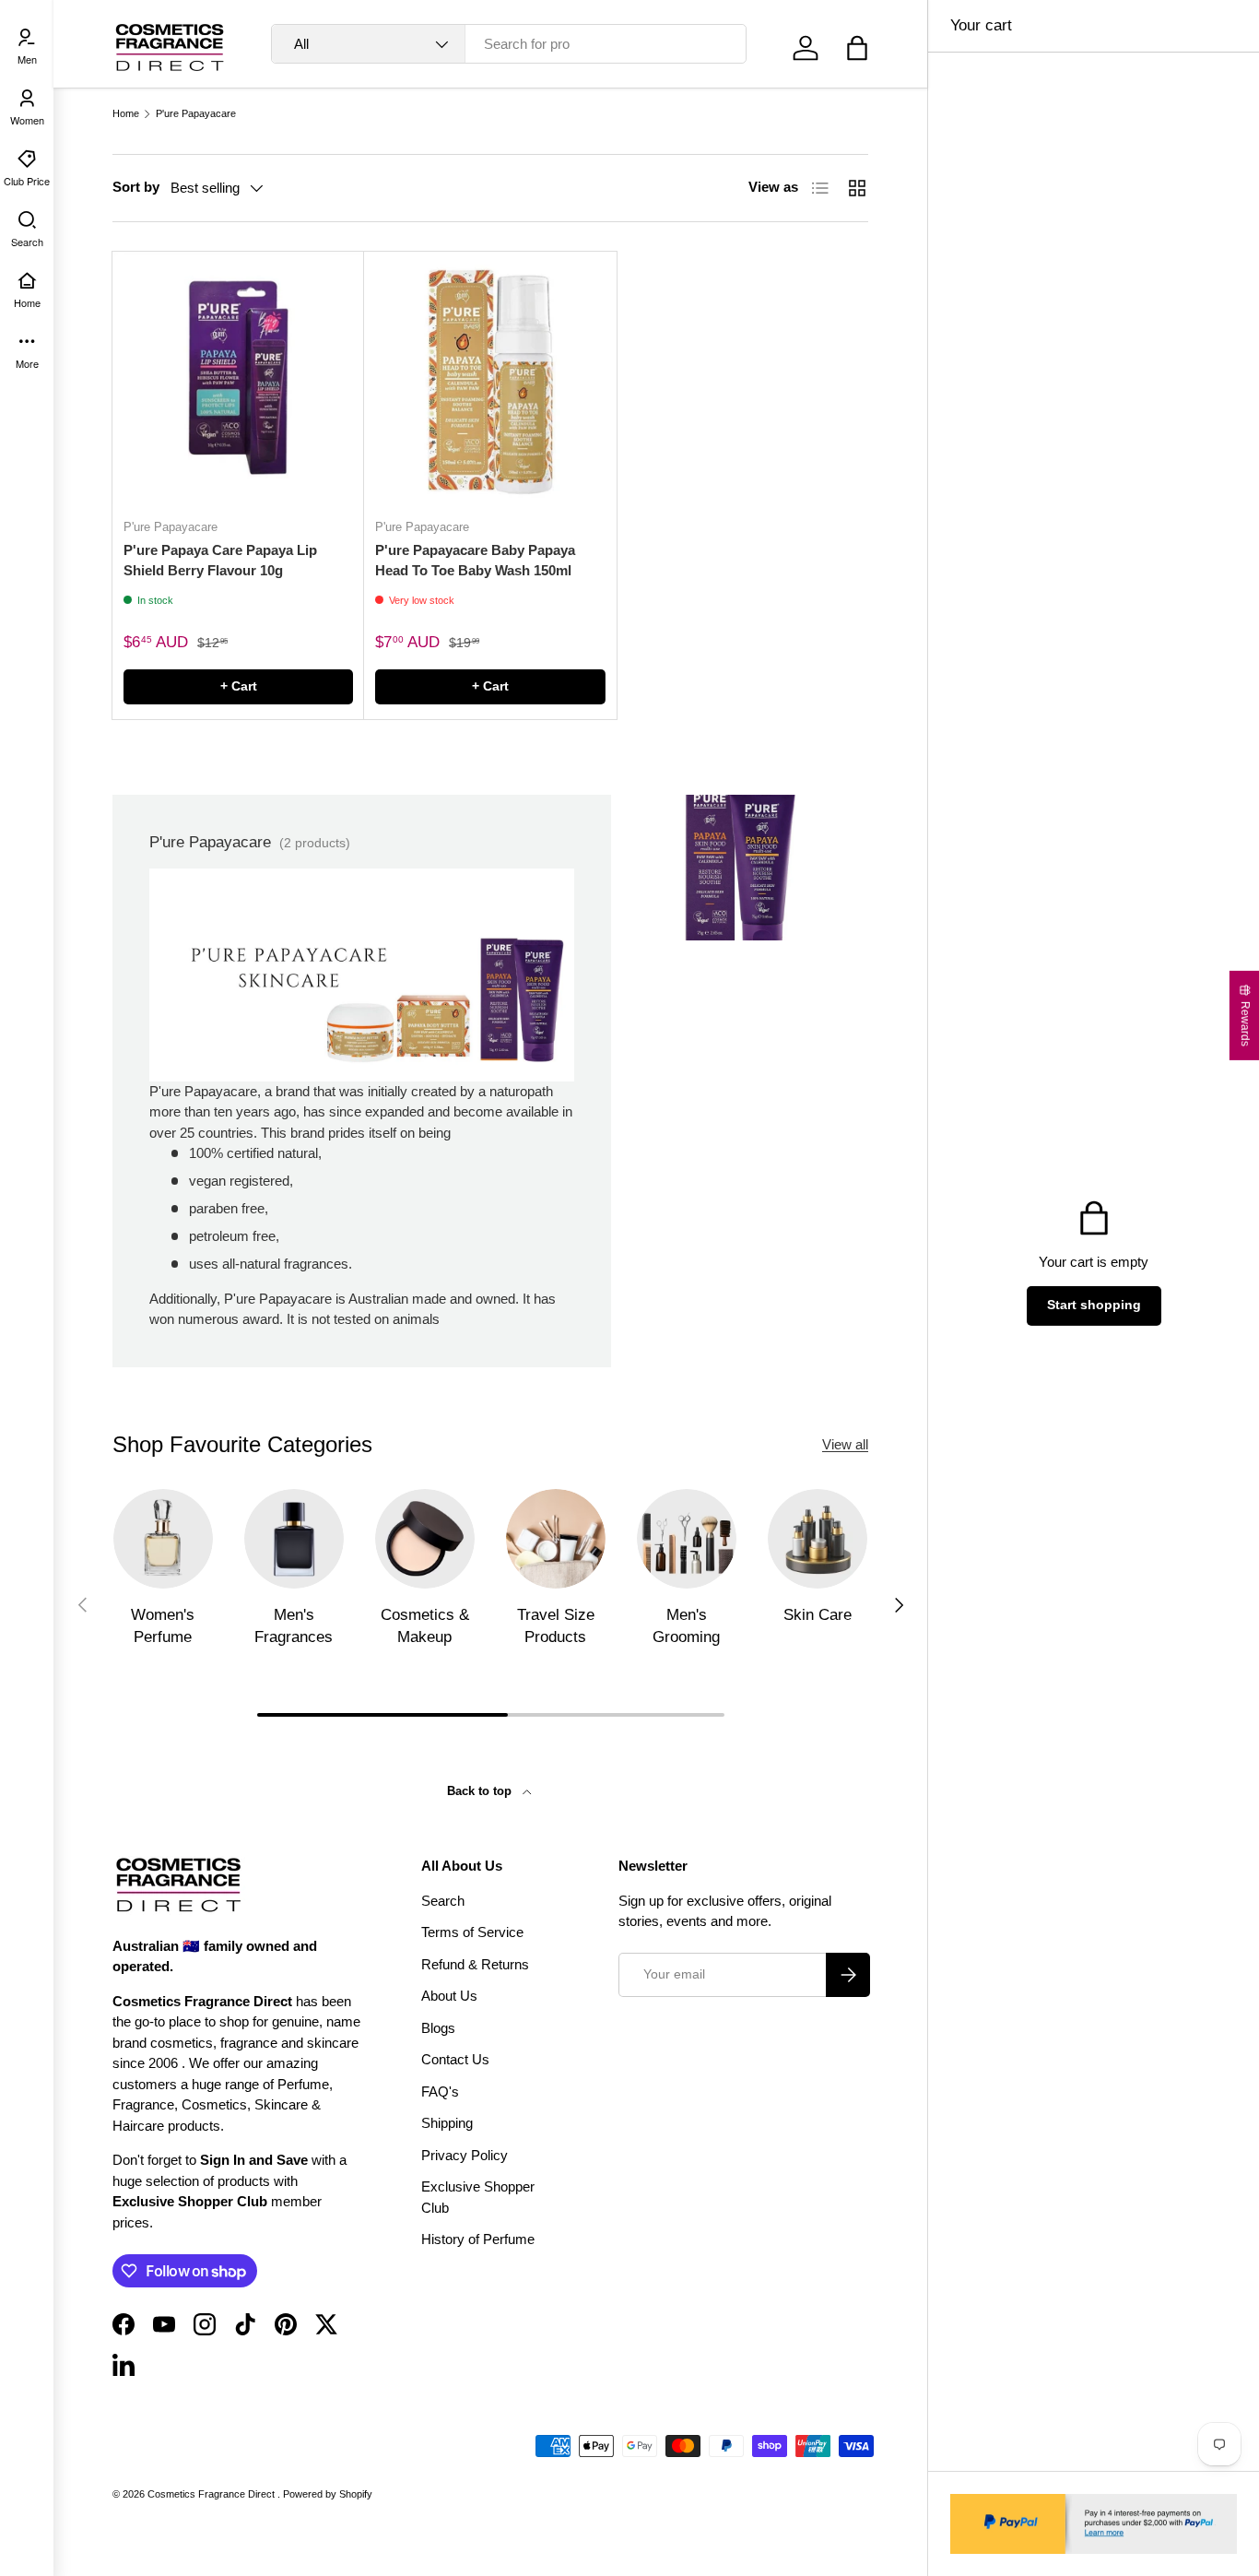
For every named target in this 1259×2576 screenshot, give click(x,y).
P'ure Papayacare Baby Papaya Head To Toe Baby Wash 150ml (475, 561)
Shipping (447, 2123)
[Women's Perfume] (163, 1539)
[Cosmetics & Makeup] (425, 1539)
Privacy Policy (465, 2155)
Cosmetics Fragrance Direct (212, 2494)
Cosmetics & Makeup (425, 1626)
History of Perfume (478, 2239)
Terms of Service (472, 1932)
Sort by (136, 187)
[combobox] (509, 44)
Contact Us (455, 2059)
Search (443, 1901)
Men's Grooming (686, 1626)
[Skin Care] (818, 1539)
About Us (449, 1996)
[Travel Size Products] (556, 1539)
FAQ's (440, 2092)
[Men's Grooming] (687, 1539)
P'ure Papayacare (196, 114)
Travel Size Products (556, 1626)
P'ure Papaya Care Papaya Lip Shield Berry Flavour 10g (220, 561)
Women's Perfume (163, 1626)
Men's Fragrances (294, 1626)
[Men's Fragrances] (294, 1539)
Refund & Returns (475, 1964)
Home (126, 114)
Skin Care (818, 1615)
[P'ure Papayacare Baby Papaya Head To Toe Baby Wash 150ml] (490, 378)
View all (845, 1444)
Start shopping (1094, 1305)
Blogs (438, 2028)
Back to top (481, 1791)
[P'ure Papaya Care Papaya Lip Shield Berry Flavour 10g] (238, 378)
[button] (857, 48)
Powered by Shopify (328, 2494)
